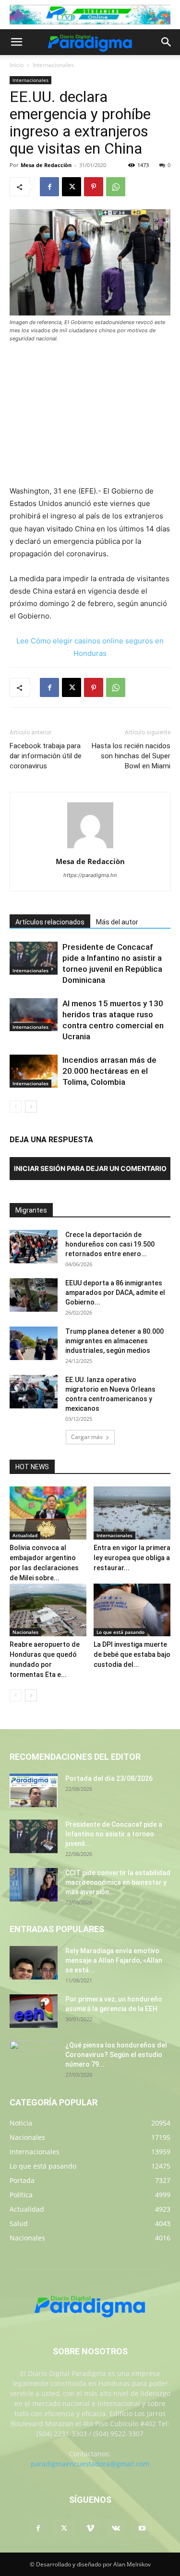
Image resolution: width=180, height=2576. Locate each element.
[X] (72, 187)
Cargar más (87, 1437)
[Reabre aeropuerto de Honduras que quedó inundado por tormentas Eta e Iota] (48, 1610)
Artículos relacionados (50, 922)
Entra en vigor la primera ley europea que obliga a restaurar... (132, 1558)
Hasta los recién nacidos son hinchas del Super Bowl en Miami (131, 756)
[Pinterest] (94, 187)
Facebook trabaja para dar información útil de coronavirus (46, 756)
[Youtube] (142, 2529)
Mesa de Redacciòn (46, 165)
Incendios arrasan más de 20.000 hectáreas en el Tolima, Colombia (109, 1071)
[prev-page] (16, 1107)
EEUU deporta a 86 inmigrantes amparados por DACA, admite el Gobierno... (115, 1293)
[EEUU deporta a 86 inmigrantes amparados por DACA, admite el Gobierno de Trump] (34, 1295)
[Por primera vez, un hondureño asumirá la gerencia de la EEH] (34, 2011)
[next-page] (31, 1107)
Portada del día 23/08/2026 (109, 1778)
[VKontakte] (116, 2529)
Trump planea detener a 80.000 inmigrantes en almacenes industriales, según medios (114, 1341)
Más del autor (117, 922)
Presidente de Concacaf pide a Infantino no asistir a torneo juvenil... (114, 1834)
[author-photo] (90, 848)
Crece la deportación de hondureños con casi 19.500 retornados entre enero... (110, 1244)
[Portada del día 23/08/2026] (34, 1790)
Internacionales (53, 65)
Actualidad (25, 1535)
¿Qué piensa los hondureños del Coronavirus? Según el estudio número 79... (116, 2055)
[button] (16, 42)
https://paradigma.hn (90, 875)
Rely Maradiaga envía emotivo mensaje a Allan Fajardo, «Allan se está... (114, 1960)
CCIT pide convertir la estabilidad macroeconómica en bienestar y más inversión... (118, 1882)
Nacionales (25, 1632)
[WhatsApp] (116, 187)
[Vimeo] (90, 2529)
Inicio (17, 65)
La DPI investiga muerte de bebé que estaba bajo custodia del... (132, 1654)
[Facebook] (49, 187)
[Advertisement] (90, 415)
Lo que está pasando (120, 1632)
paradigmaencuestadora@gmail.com (90, 2464)
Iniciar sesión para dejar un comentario (90, 1168)
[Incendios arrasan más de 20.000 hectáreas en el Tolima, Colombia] (34, 1071)
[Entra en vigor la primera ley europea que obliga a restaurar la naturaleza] (132, 1513)
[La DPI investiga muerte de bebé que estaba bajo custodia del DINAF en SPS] (132, 1610)
